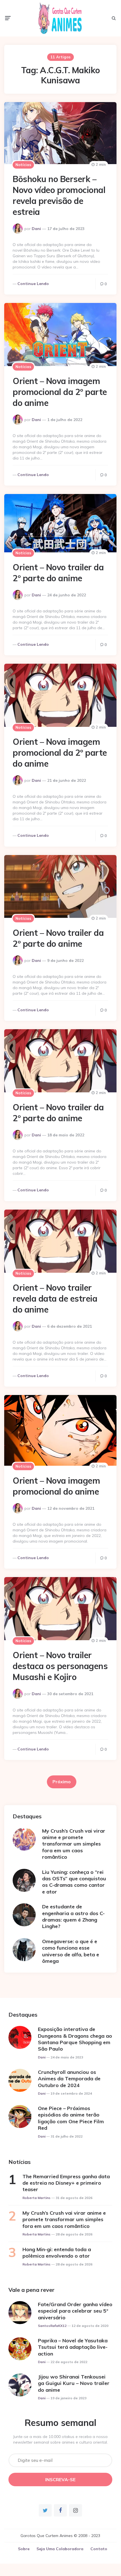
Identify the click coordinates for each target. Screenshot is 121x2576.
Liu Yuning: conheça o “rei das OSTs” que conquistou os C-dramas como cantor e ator (74, 1882)
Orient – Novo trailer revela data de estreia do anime (55, 1299)
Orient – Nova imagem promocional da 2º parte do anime (60, 392)
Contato (99, 2549)
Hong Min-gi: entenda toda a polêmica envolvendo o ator (57, 2253)
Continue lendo (33, 284)
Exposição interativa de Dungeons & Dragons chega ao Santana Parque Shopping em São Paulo (75, 2039)
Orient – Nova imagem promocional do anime (56, 1486)
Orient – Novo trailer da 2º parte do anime (58, 573)
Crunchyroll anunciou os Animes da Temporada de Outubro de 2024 (69, 2079)
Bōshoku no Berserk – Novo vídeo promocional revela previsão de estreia (59, 195)
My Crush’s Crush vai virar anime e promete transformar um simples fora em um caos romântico (74, 1844)
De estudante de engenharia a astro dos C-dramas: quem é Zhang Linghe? (73, 1916)
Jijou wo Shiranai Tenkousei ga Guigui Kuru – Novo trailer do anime (74, 2383)
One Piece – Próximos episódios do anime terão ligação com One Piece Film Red (71, 2118)
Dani (36, 229)
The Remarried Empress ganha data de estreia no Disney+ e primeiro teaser (66, 2183)
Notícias (23, 165)
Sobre (24, 2549)
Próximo (62, 1782)
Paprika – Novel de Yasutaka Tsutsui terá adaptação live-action (73, 2347)
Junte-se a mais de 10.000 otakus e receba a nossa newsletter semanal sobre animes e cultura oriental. (60, 2439)
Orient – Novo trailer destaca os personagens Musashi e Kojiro (60, 1666)
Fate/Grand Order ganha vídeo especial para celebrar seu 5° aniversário (75, 2311)
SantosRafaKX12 (52, 2326)
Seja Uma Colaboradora (60, 2549)
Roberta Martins (36, 2198)
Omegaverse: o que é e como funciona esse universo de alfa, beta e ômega (71, 1951)
